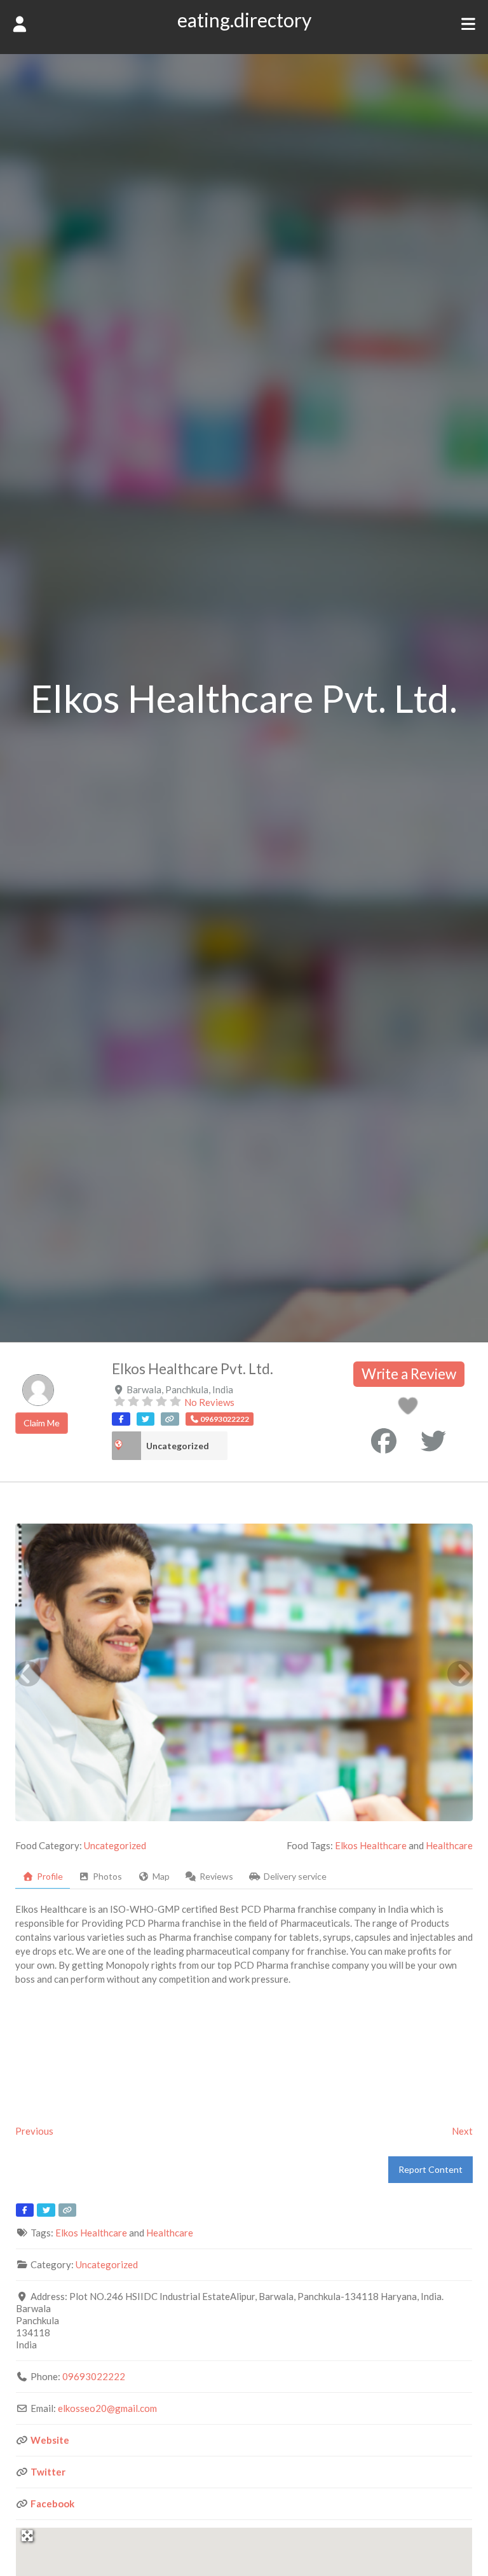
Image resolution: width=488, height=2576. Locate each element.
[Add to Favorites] (410, 1409)
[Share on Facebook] (384, 1441)
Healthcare (449, 1845)
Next (462, 2131)
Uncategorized (178, 1446)
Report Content (430, 2169)
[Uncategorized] (126, 1446)
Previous (34, 2131)
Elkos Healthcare (371, 1845)
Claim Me (42, 1423)
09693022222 (94, 2376)
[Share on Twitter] (433, 1441)
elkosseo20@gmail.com (107, 2408)
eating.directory (244, 20)
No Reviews (209, 1402)
